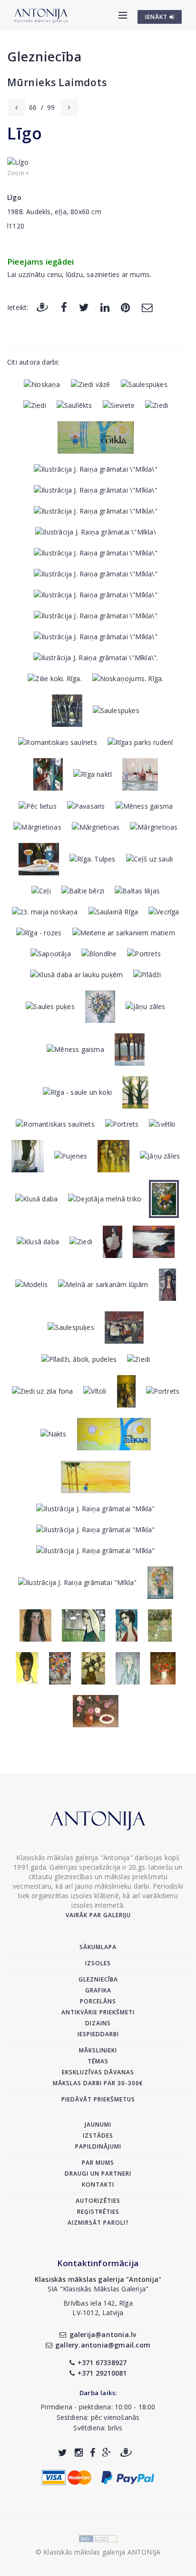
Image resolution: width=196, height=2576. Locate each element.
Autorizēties (98, 2201)
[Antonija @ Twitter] (63, 2452)
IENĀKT (157, 17)
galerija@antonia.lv (103, 2334)
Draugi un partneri (98, 2174)
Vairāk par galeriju (98, 1915)
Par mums (98, 2163)
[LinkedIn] (105, 307)
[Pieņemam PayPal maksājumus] (128, 2477)
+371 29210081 (102, 2373)
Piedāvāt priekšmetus (98, 2099)
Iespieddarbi (98, 2034)
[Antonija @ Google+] (107, 2452)
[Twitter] (84, 307)
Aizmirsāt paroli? (98, 2223)
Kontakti (98, 2185)
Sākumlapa (98, 1947)
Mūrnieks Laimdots (57, 82)
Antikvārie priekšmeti (98, 2012)
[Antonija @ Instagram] (79, 2452)
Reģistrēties (98, 2212)
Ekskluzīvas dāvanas (98, 2072)
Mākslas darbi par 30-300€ (98, 2083)
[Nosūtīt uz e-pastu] (147, 307)
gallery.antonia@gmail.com (103, 2345)
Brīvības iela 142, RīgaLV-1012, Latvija (98, 2308)
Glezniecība (44, 56)
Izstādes (98, 2135)
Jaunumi (98, 2125)
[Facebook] (64, 307)
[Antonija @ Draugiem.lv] (126, 2452)
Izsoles (98, 1963)
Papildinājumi (98, 2146)
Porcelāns (98, 2001)
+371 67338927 (102, 2363)
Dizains (98, 2023)
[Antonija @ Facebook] (93, 2452)
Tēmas (98, 2061)
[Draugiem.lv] (42, 307)
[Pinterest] (125, 307)
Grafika (98, 1990)
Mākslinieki (98, 2050)
